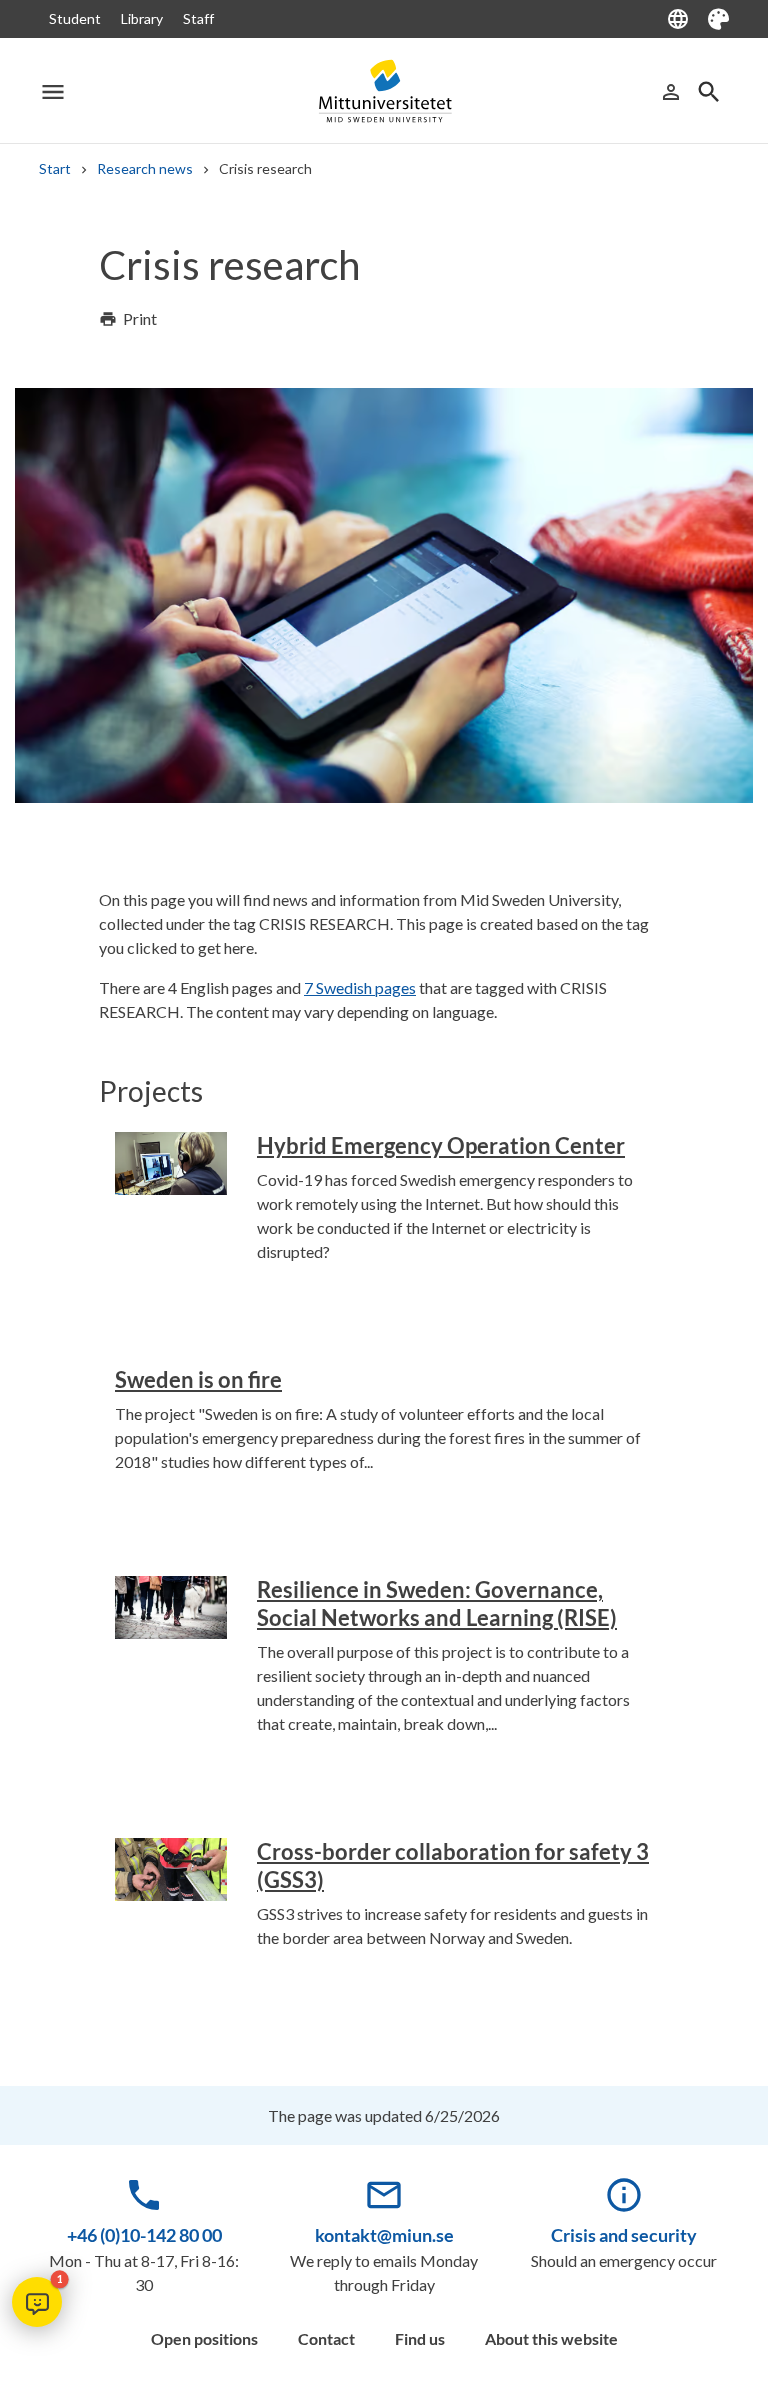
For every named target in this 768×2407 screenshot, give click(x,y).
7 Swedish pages (360, 987)
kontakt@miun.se (384, 2235)
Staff (198, 18)
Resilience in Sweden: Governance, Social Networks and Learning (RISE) (437, 1603)
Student (75, 18)
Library (142, 18)
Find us (420, 2338)
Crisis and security (624, 2235)
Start (55, 168)
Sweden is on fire (198, 1379)
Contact (326, 2338)
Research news (145, 168)
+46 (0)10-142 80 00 (144, 2235)
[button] (37, 2302)
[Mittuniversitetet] (384, 91)
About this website (551, 2338)
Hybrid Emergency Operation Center (441, 1145)
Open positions (204, 2338)
